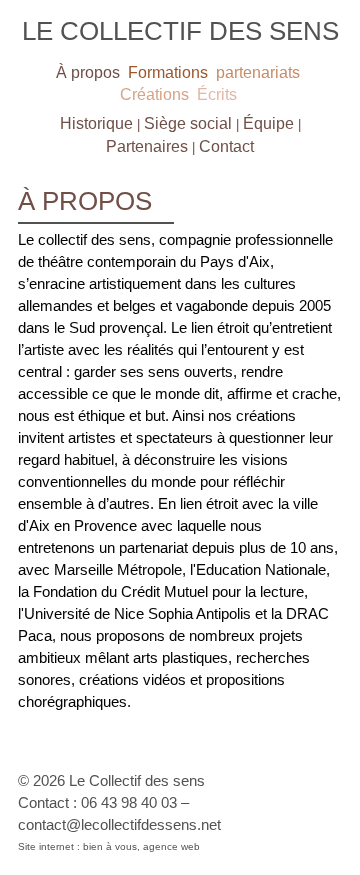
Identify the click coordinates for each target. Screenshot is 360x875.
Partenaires (147, 146)
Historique (96, 123)
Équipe (268, 123)
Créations (154, 94)
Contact (226, 146)
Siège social (188, 123)
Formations (168, 72)
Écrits (217, 94)
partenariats (258, 72)
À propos (88, 72)
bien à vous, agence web (141, 846)
